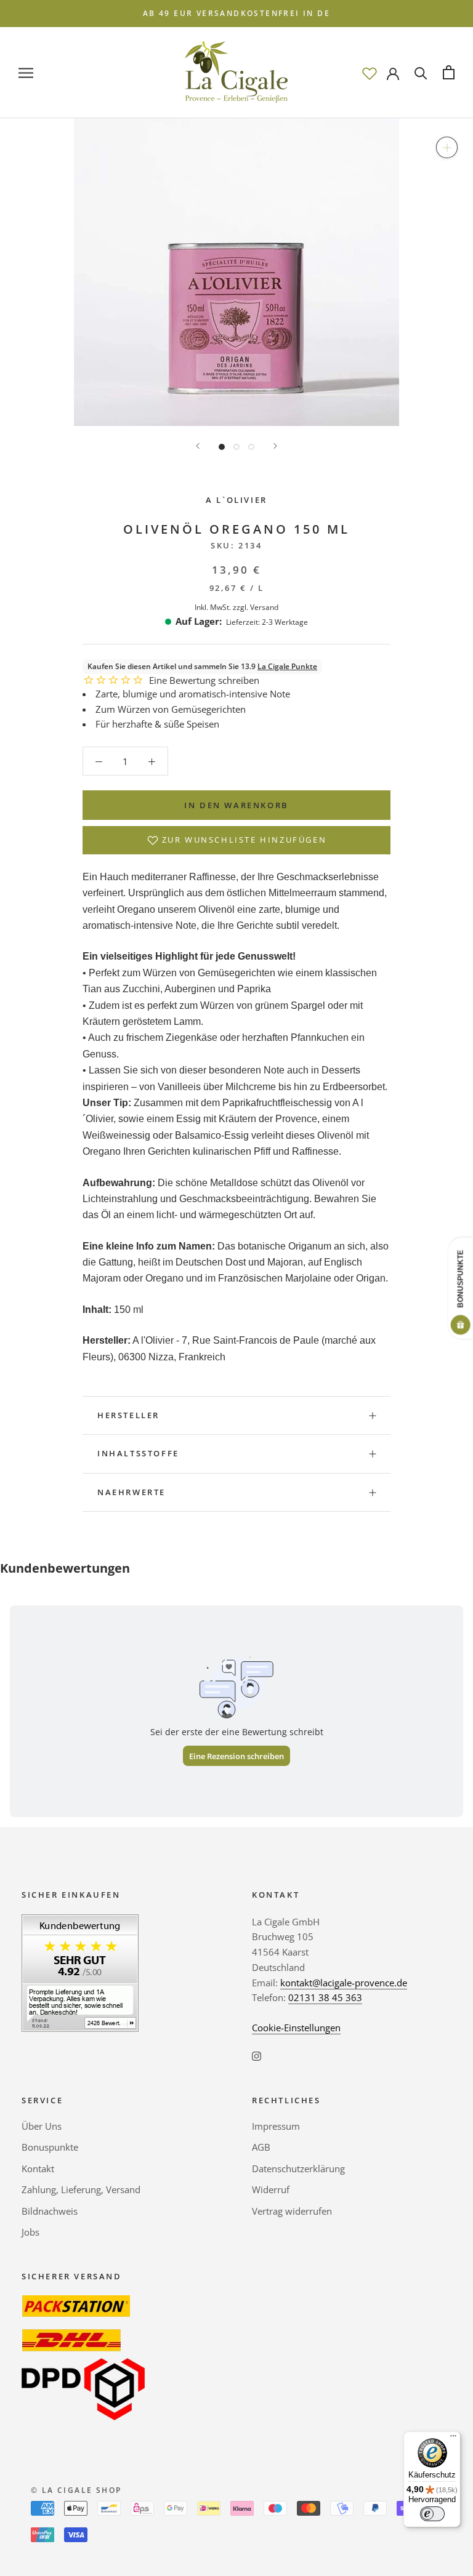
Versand (264, 607)
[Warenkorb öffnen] (449, 72)
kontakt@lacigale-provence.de (344, 1983)
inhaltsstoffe (138, 1453)
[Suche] (421, 72)
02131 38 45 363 (325, 1997)
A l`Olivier (236, 500)
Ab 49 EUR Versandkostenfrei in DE (236, 13)
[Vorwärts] (275, 446)
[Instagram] (257, 2056)
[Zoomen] (447, 147)
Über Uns (42, 2126)
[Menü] (453, 2439)
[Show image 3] (251, 447)
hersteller (128, 1415)
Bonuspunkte (50, 2147)
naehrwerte (131, 1492)
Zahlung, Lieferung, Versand (81, 2189)
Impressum (276, 2126)
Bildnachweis (50, 2211)
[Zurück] (198, 446)
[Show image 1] (222, 447)
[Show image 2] (236, 447)
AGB (261, 2147)
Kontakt (38, 2169)
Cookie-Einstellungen (296, 2028)
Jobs (30, 2232)
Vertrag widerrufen (292, 2211)
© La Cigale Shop (76, 2490)
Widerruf (271, 2189)
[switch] (432, 2514)
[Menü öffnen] (26, 72)
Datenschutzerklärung (298, 2169)
